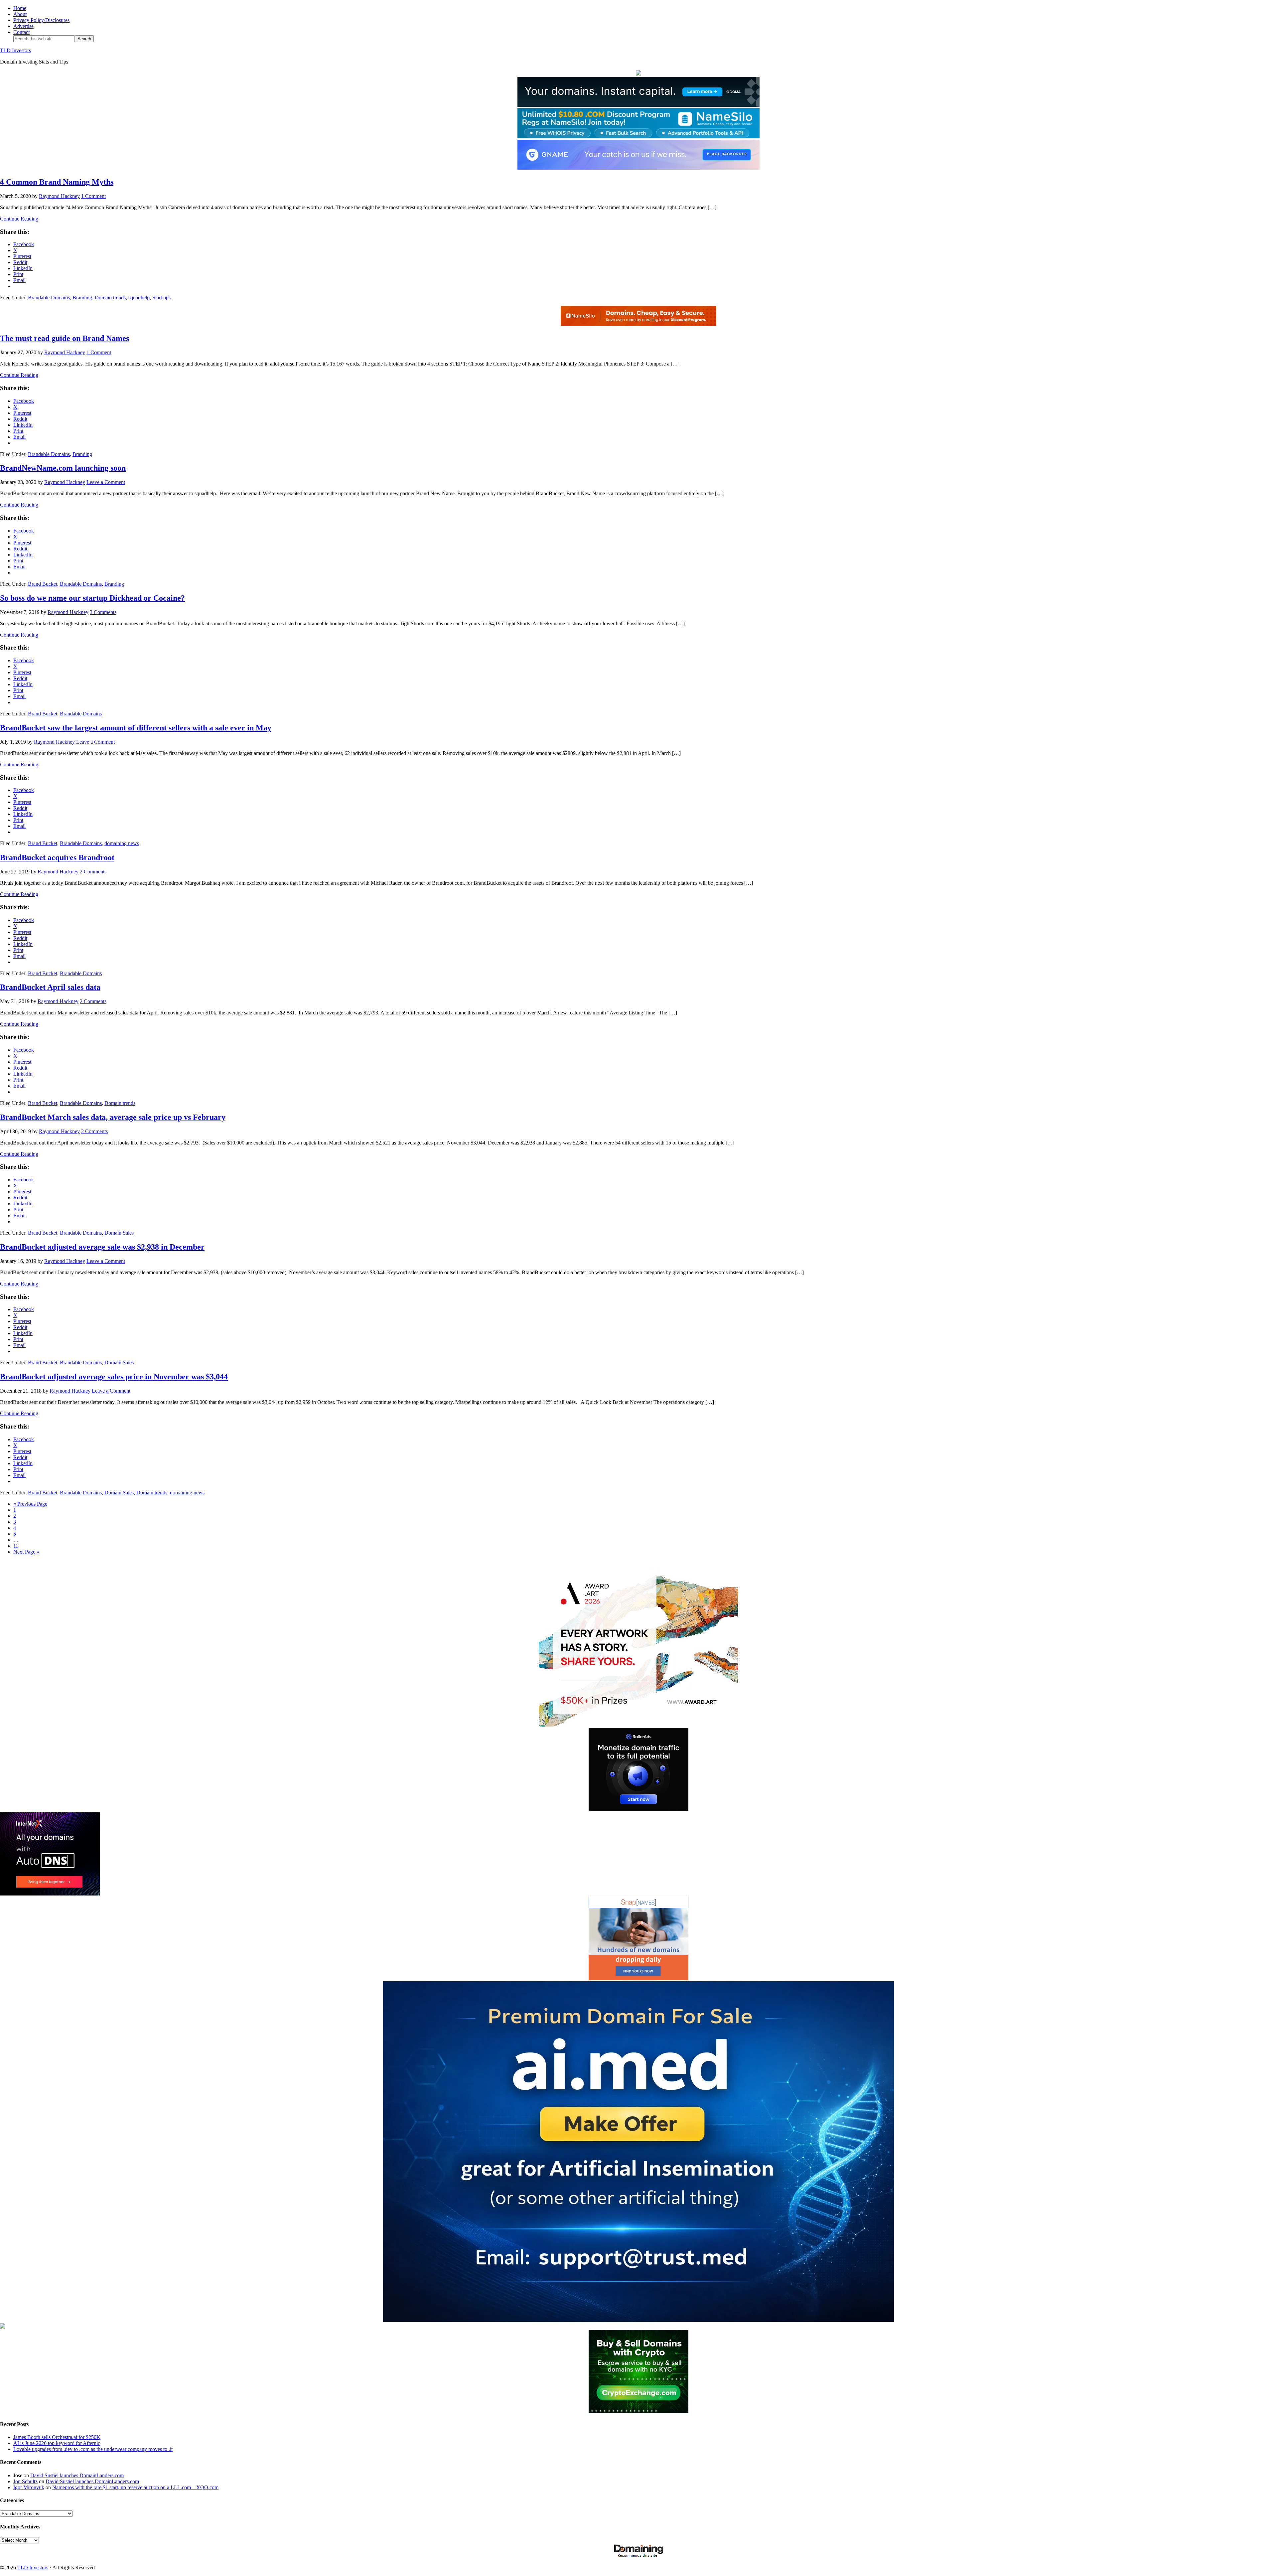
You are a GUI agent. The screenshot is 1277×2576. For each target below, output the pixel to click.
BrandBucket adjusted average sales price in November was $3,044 (114, 1377)
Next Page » (26, 1552)
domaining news (122, 843)
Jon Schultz (25, 2481)
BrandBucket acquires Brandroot (57, 857)
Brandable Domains (49, 298)
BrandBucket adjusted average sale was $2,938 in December (102, 1247)
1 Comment (93, 196)
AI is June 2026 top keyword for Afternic (57, 2443)
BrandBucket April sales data (50, 987)
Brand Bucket (43, 584)
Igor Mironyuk (29, 2487)
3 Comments (103, 612)
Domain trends (110, 298)
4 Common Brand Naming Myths (57, 182)
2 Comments (93, 872)
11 (16, 1546)
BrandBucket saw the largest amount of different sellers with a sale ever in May (136, 728)
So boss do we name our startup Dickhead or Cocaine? (92, 598)
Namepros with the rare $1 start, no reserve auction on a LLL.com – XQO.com (135, 2487)
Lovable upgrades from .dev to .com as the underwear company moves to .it (93, 2449)
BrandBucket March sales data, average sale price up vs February (113, 1117)
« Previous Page (30, 1504)
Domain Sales (119, 1233)
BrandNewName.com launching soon (63, 468)
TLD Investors (15, 50)
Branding (82, 298)
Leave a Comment (106, 482)
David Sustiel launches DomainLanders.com (77, 2475)
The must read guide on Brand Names (65, 338)
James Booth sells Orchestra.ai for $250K (57, 2437)
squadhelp (139, 298)
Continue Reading (19, 219)
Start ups (161, 298)
